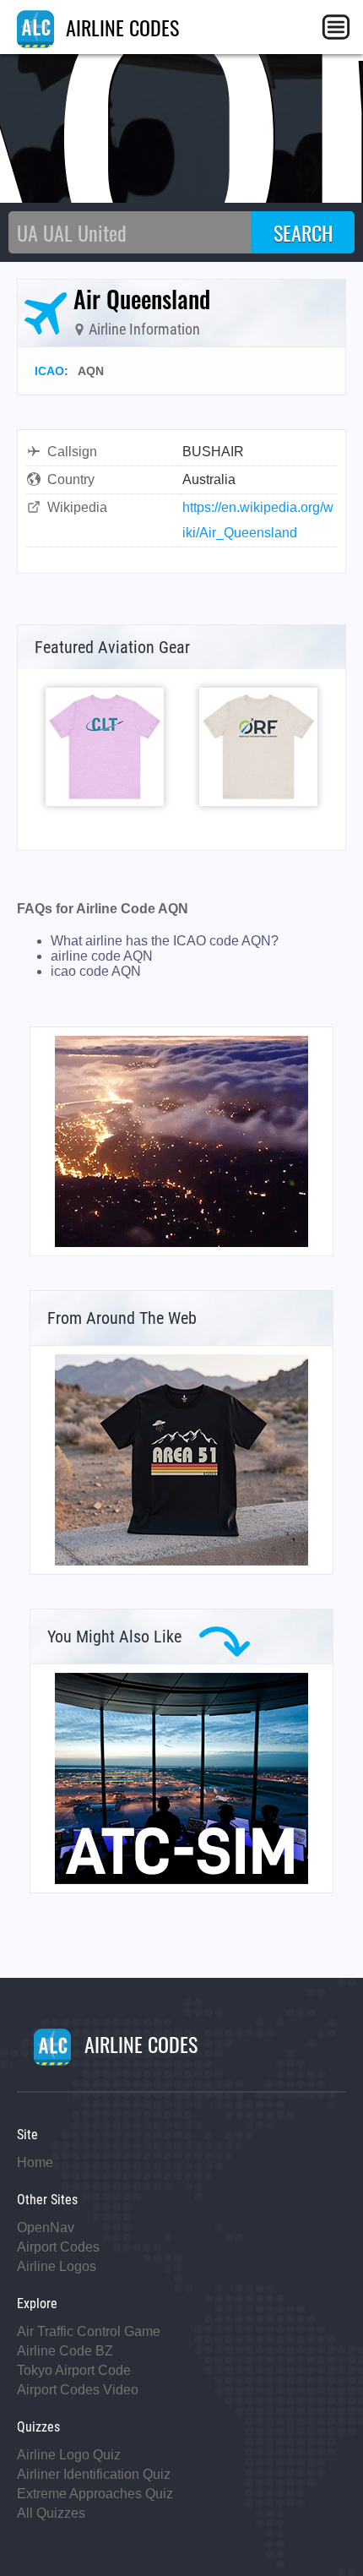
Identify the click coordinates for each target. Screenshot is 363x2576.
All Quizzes (51, 2513)
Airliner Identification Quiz (94, 2474)
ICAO (49, 371)
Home (35, 2162)
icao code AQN (96, 971)
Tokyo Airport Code (74, 2370)
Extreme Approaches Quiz (95, 2494)
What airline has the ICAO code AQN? (165, 941)
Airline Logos (57, 2266)
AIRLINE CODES (120, 27)
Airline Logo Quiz (69, 2455)
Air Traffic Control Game (89, 2331)
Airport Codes (58, 2247)
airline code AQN (102, 956)
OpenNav (46, 2227)
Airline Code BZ (65, 2351)
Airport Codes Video (78, 2390)
